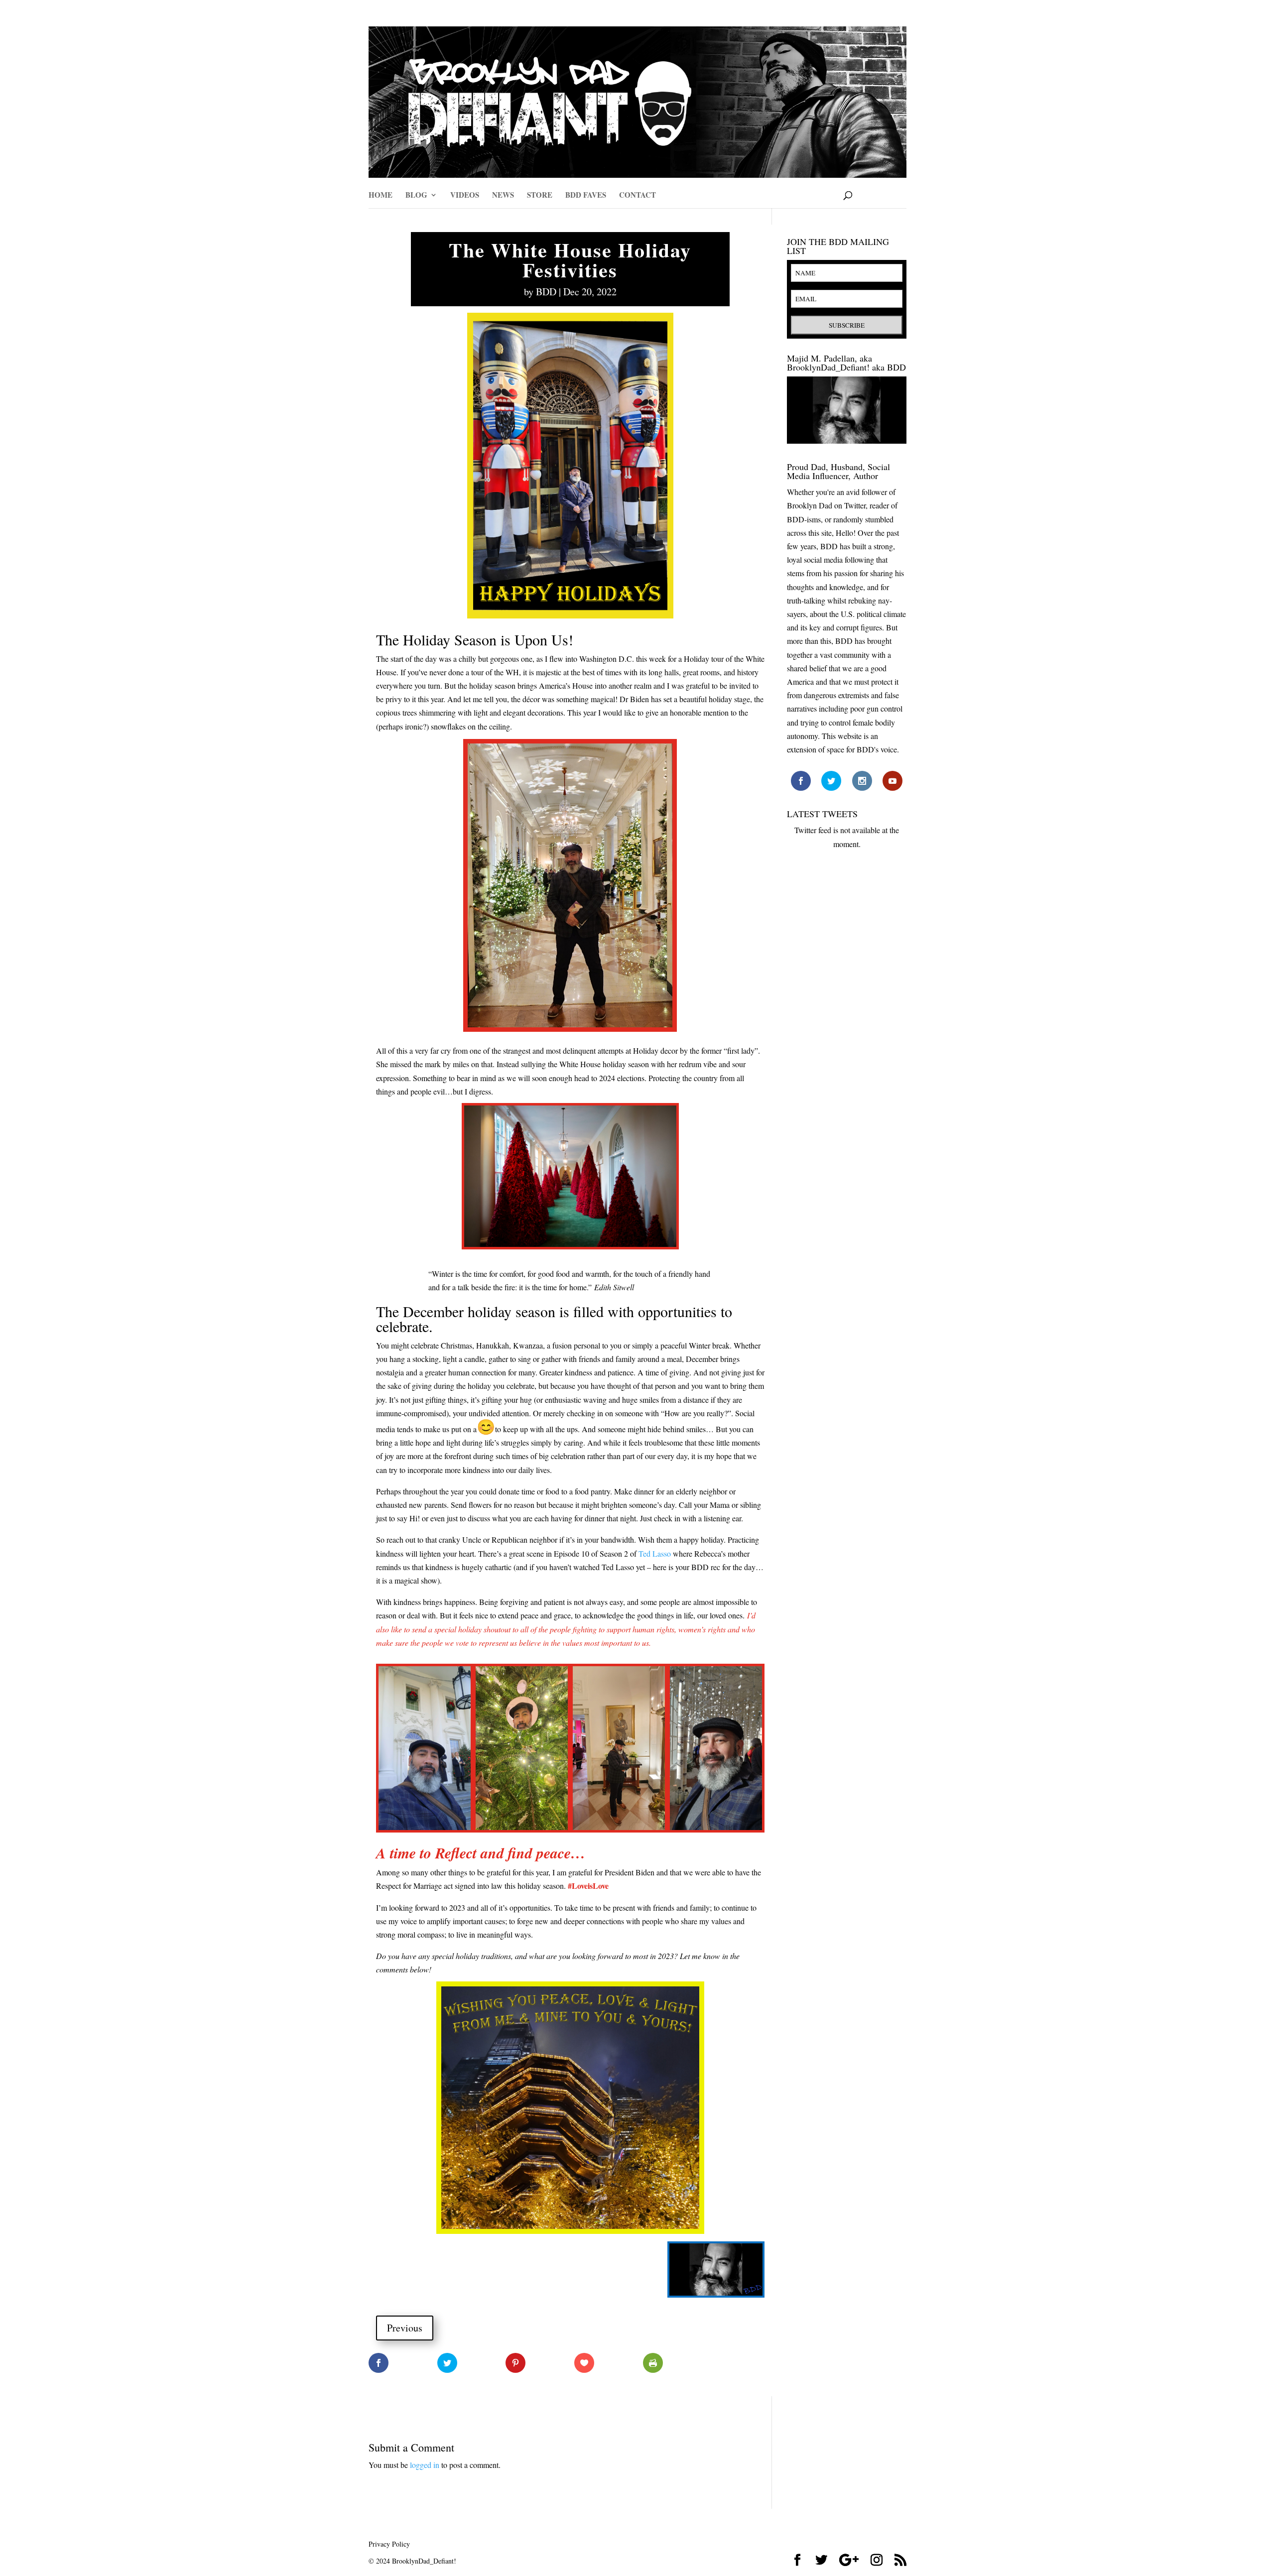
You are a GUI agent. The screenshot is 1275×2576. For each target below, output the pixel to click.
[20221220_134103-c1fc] (522, 1830)
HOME (381, 196)
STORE (540, 196)
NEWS (503, 196)
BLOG (416, 196)
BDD (546, 292)
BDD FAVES (586, 196)
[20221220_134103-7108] (619, 1830)
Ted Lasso (655, 1553)
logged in (425, 2465)
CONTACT (637, 196)
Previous (405, 2328)
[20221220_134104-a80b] (716, 1830)
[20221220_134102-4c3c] (425, 1830)
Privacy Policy (389, 2544)
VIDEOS (465, 196)
